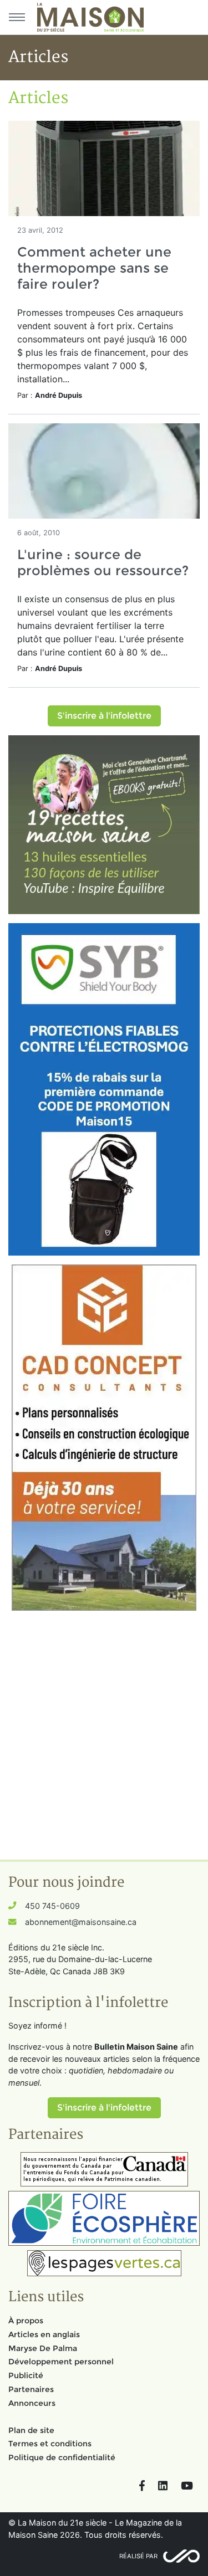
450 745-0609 (52, 1906)
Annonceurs (32, 2403)
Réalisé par (138, 2556)
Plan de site (31, 2430)
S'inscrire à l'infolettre (104, 716)
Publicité (26, 2375)
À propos (26, 2321)
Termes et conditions (50, 2444)
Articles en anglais (44, 2334)
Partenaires (31, 2389)
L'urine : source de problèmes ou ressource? (103, 562)
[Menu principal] (17, 17)
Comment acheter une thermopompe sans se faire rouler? (94, 268)
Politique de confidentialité (62, 2457)
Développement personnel (61, 2362)
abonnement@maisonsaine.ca (81, 1922)
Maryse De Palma (43, 2348)
